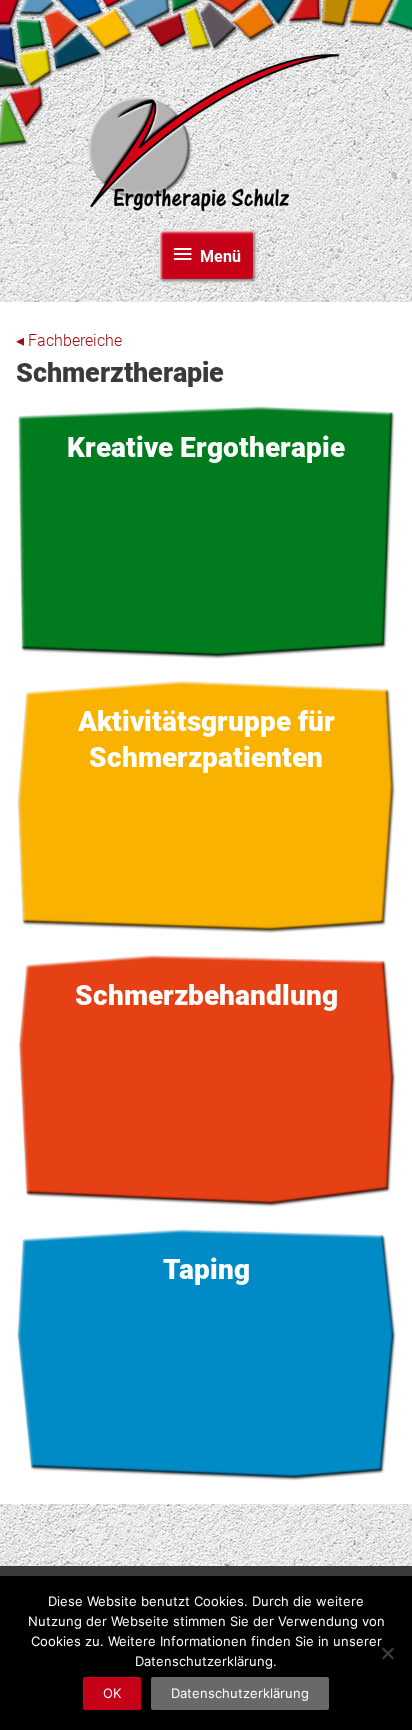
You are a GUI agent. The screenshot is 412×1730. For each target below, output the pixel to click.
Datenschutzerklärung (240, 1693)
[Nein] (387, 1653)
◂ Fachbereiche (69, 341)
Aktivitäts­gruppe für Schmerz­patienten (206, 806)
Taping (206, 1354)
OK (112, 1693)
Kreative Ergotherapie (206, 532)
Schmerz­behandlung (206, 1080)
